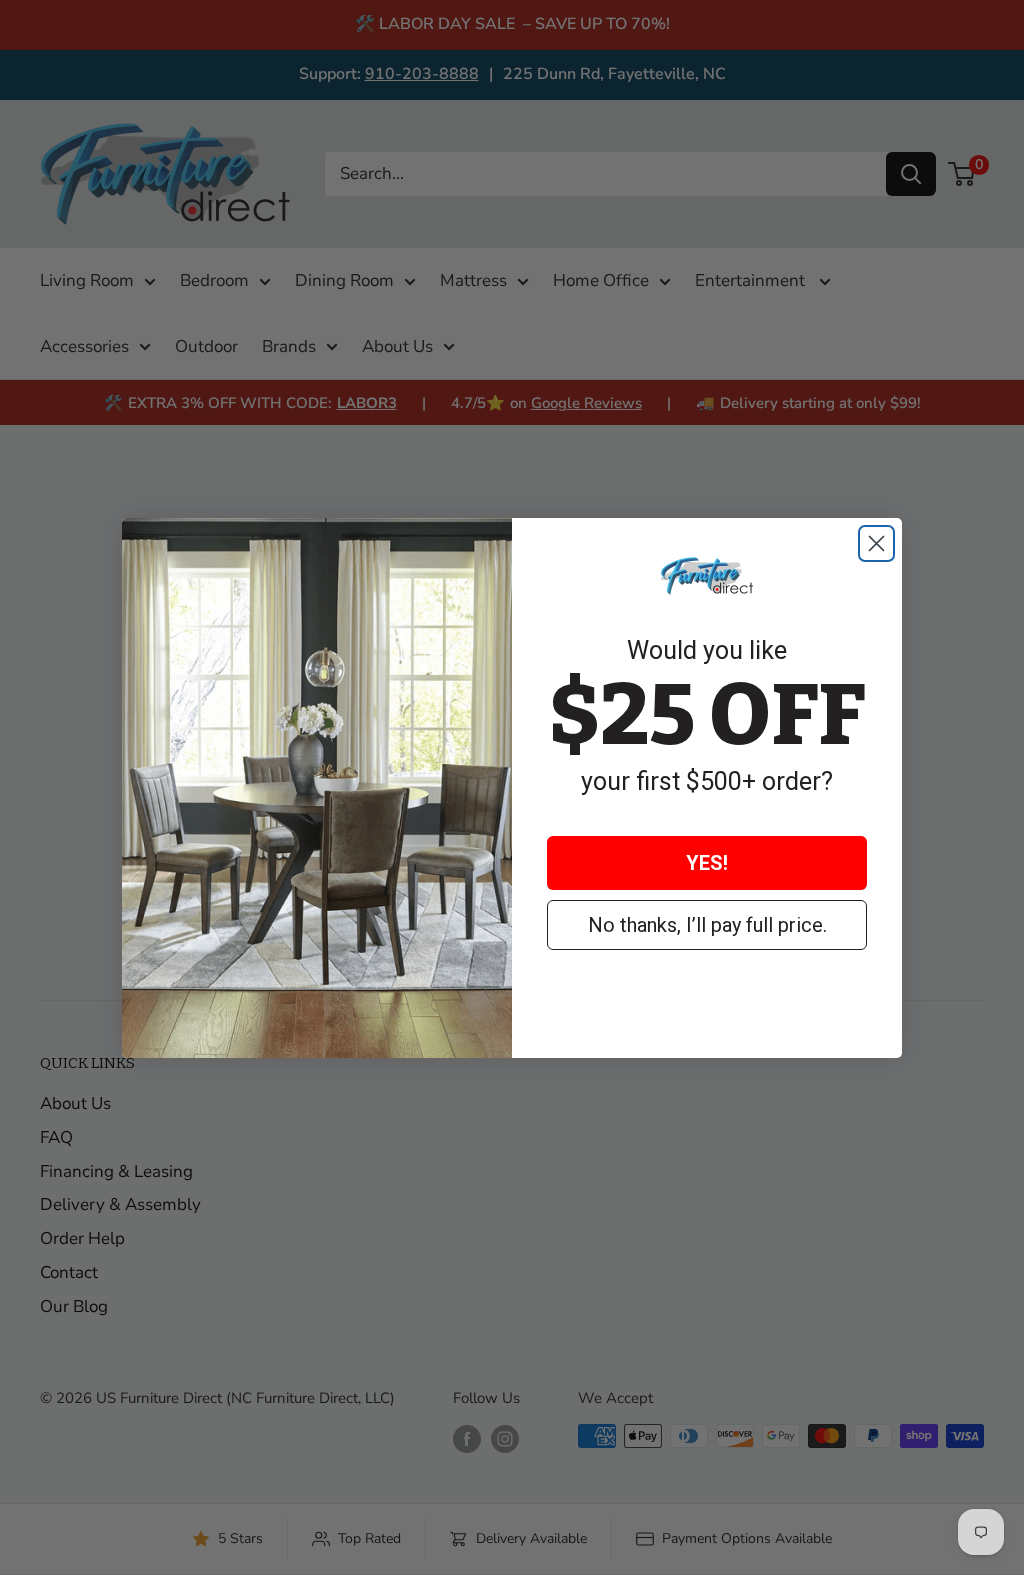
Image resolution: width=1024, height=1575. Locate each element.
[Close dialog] (876, 543)
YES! (707, 863)
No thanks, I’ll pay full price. (707, 925)
